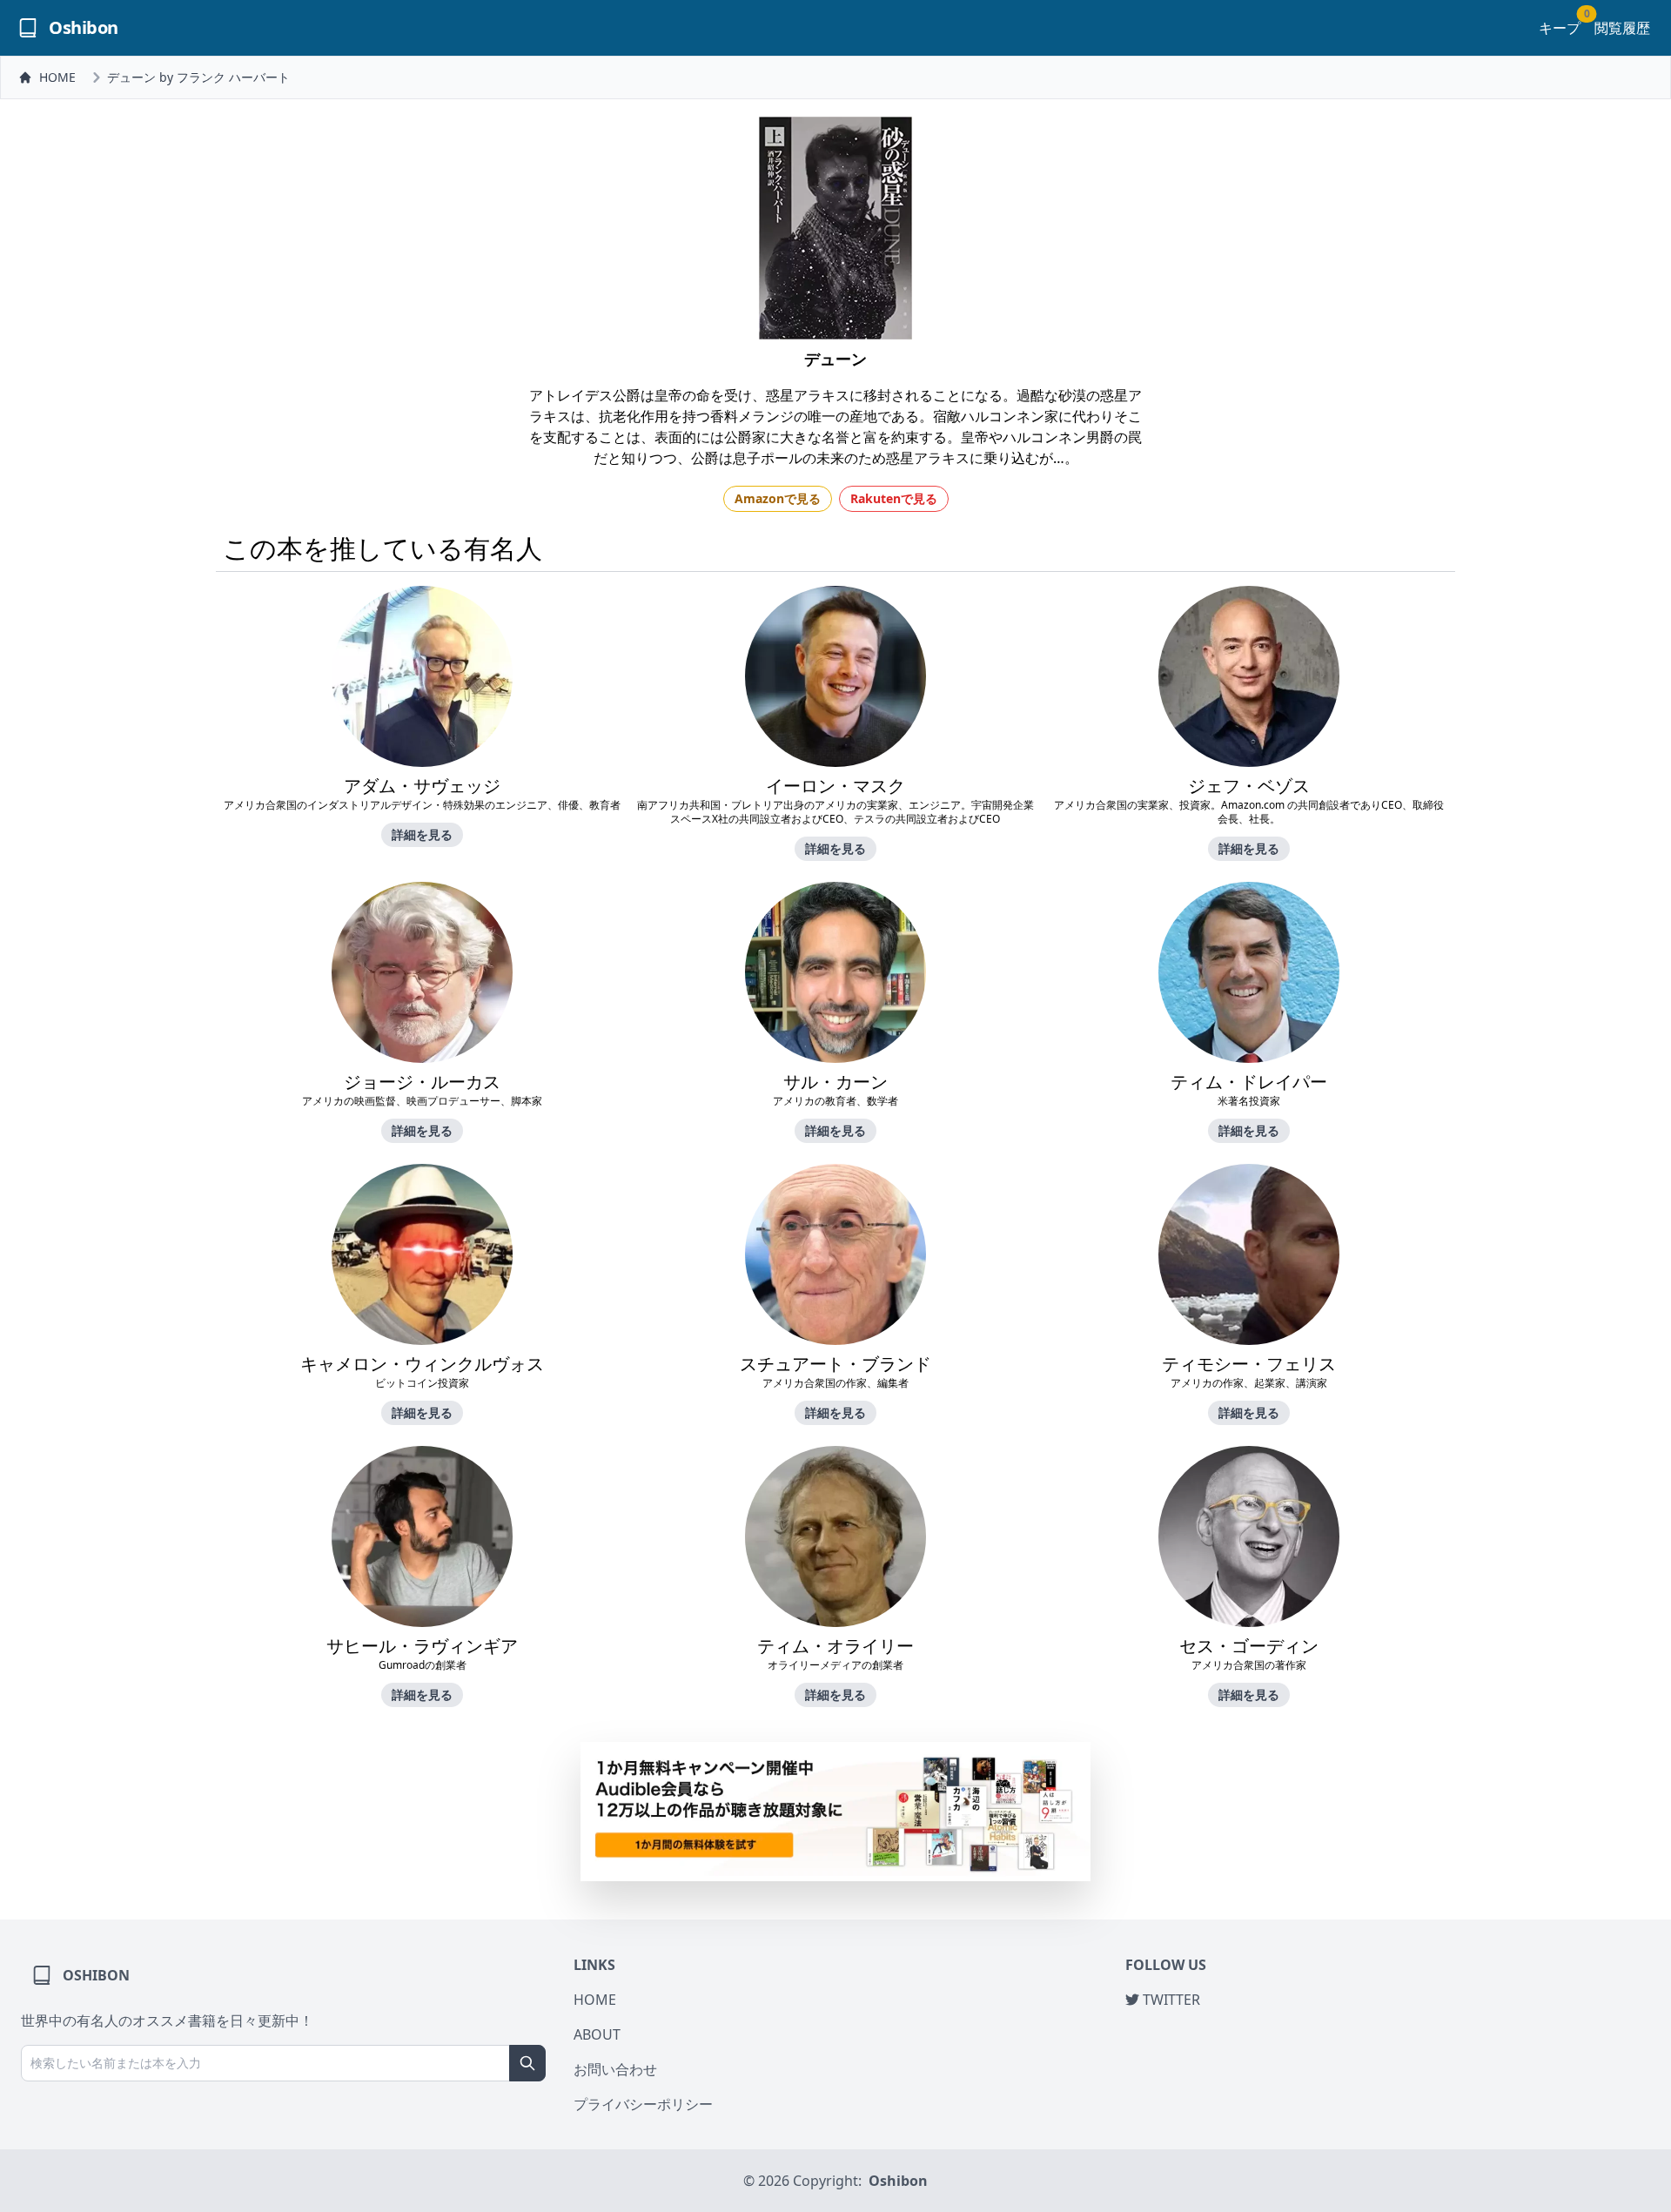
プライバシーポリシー (643, 2104)
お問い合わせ (615, 2069)
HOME (57, 77)
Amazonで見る (778, 498)
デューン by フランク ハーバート (198, 77)
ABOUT (597, 2034)
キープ (1560, 27)
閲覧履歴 (1622, 28)
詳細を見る (422, 834)
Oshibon (898, 2181)
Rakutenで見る (894, 498)
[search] (527, 2063)
